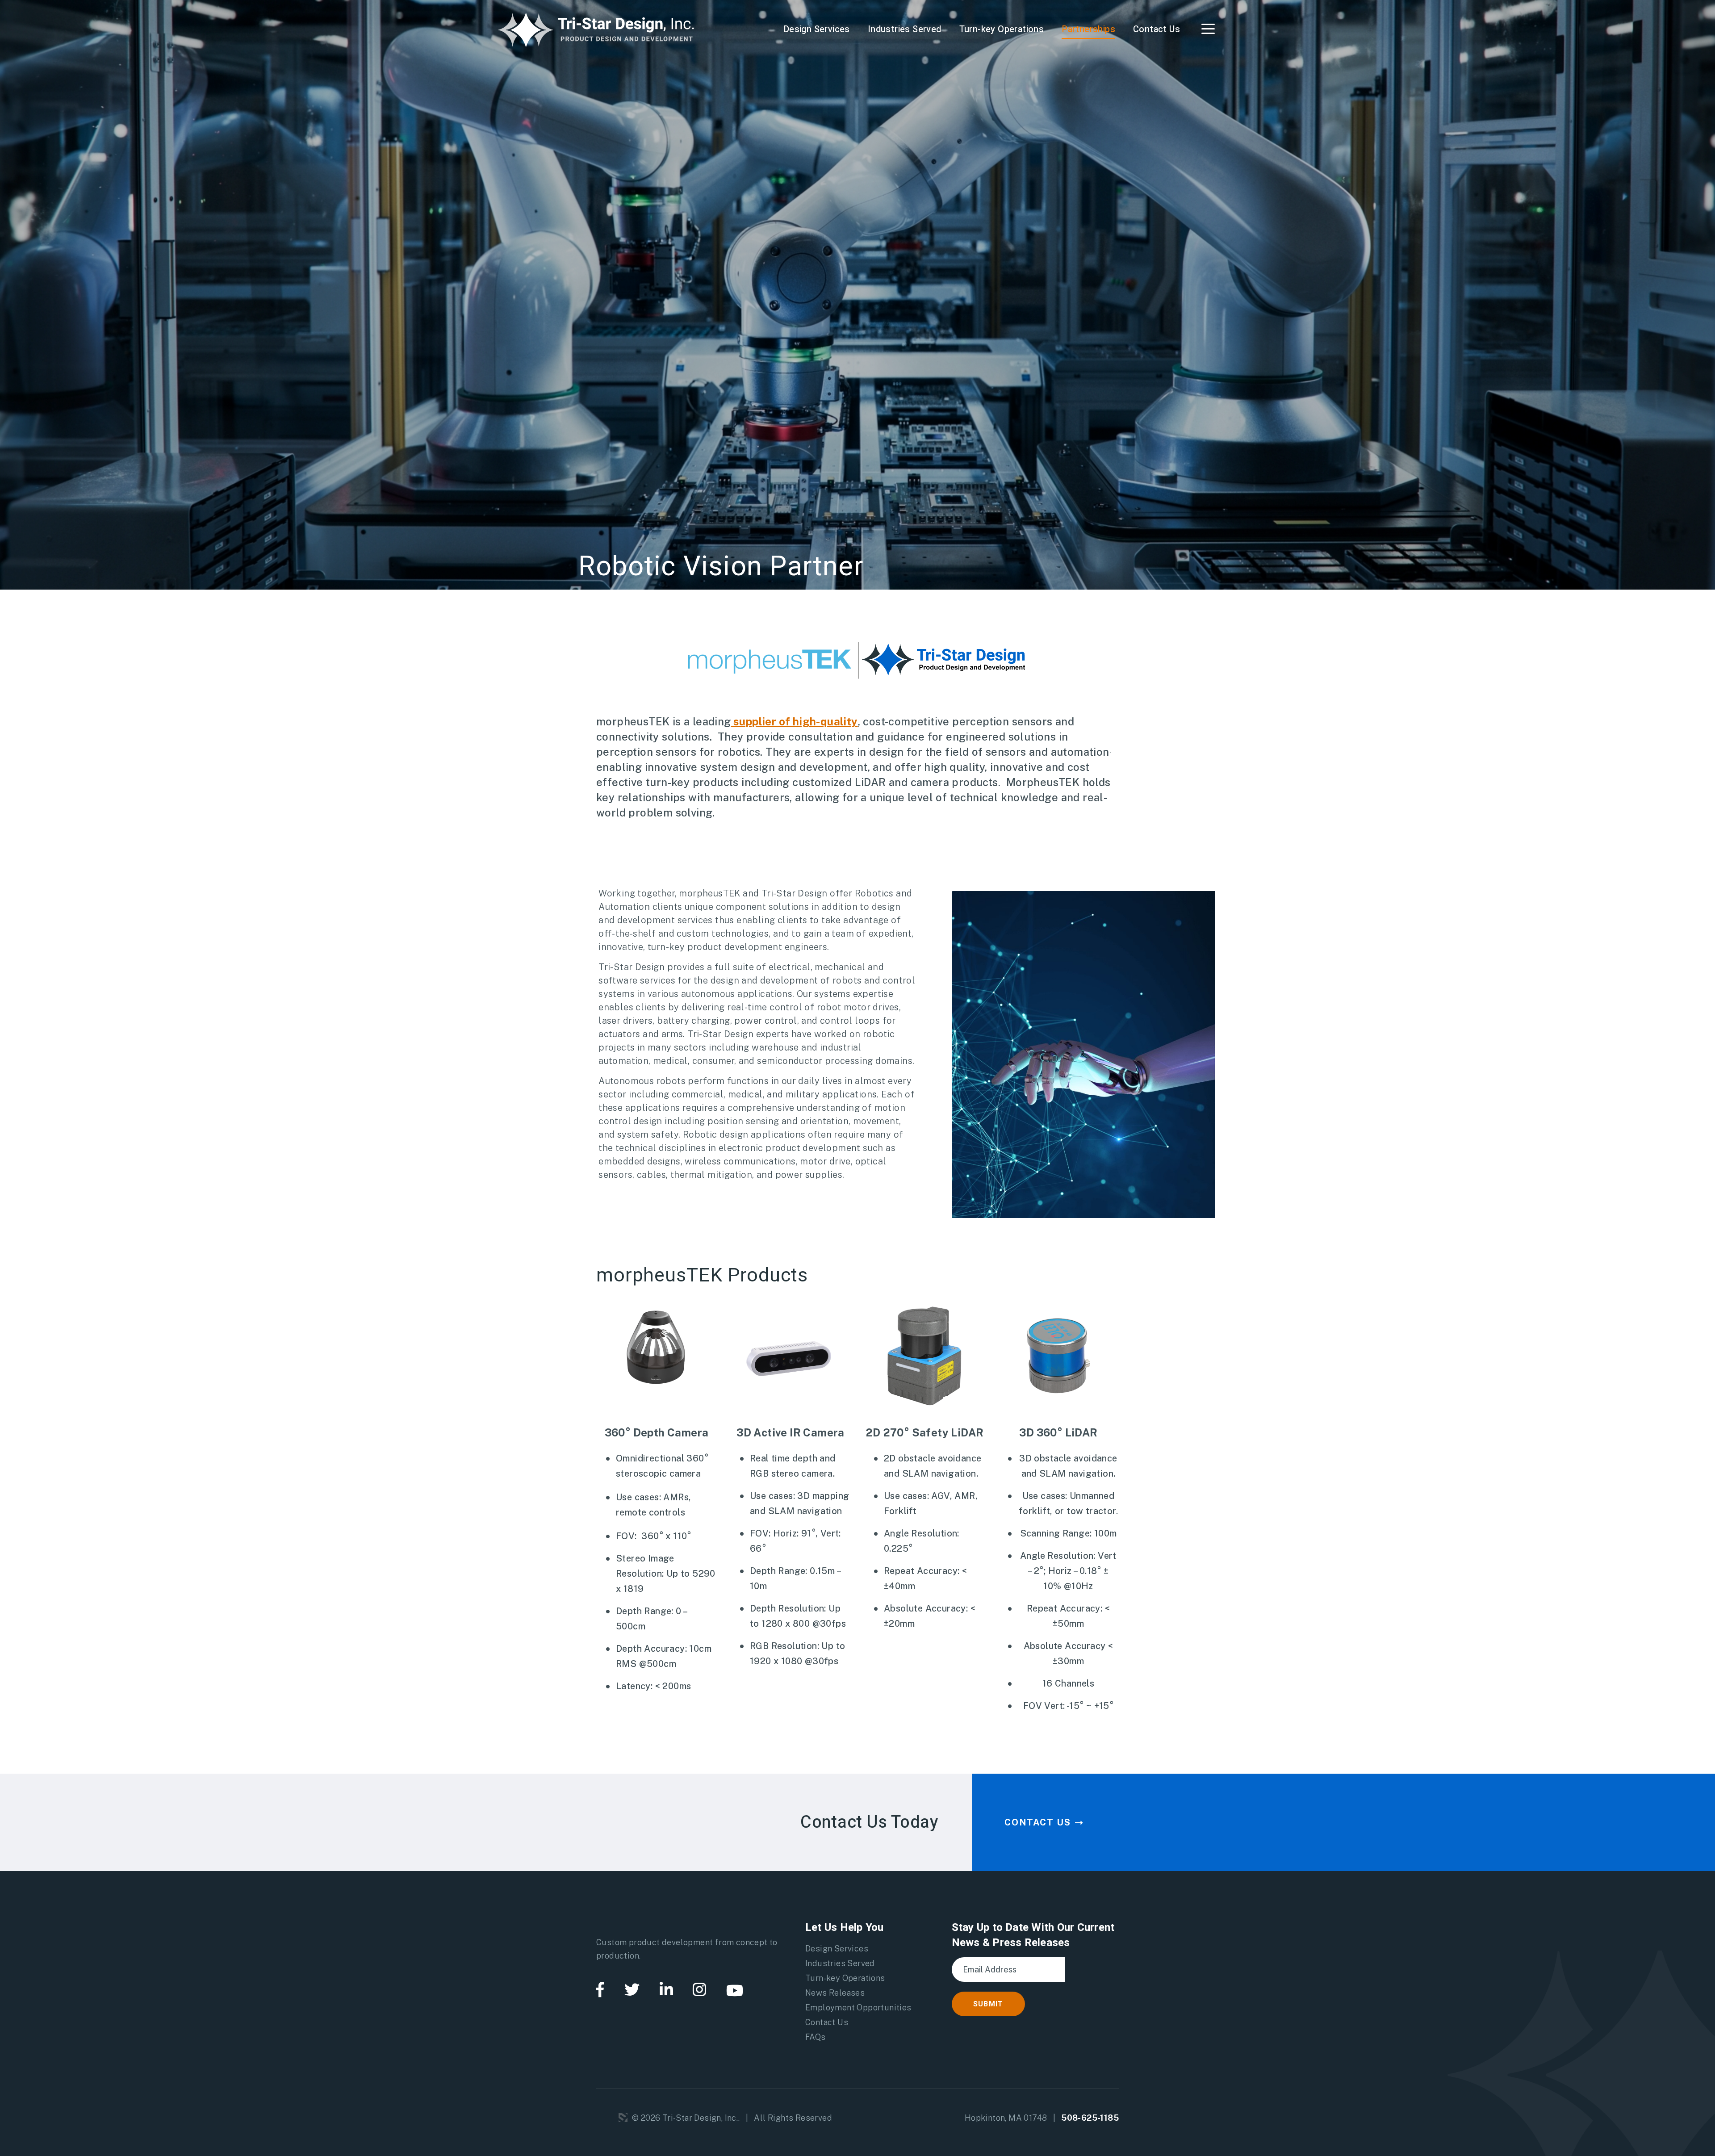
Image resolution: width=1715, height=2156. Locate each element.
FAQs (816, 2037)
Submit (988, 2004)
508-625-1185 (1090, 2118)
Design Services (817, 29)
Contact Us (1157, 29)
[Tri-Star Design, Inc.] (596, 29)
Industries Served (905, 29)
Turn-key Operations (1002, 29)
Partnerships (1088, 29)
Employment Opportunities (858, 2007)
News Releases (835, 1993)
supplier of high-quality (795, 721)
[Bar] (1208, 29)
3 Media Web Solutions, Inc (623, 2118)
